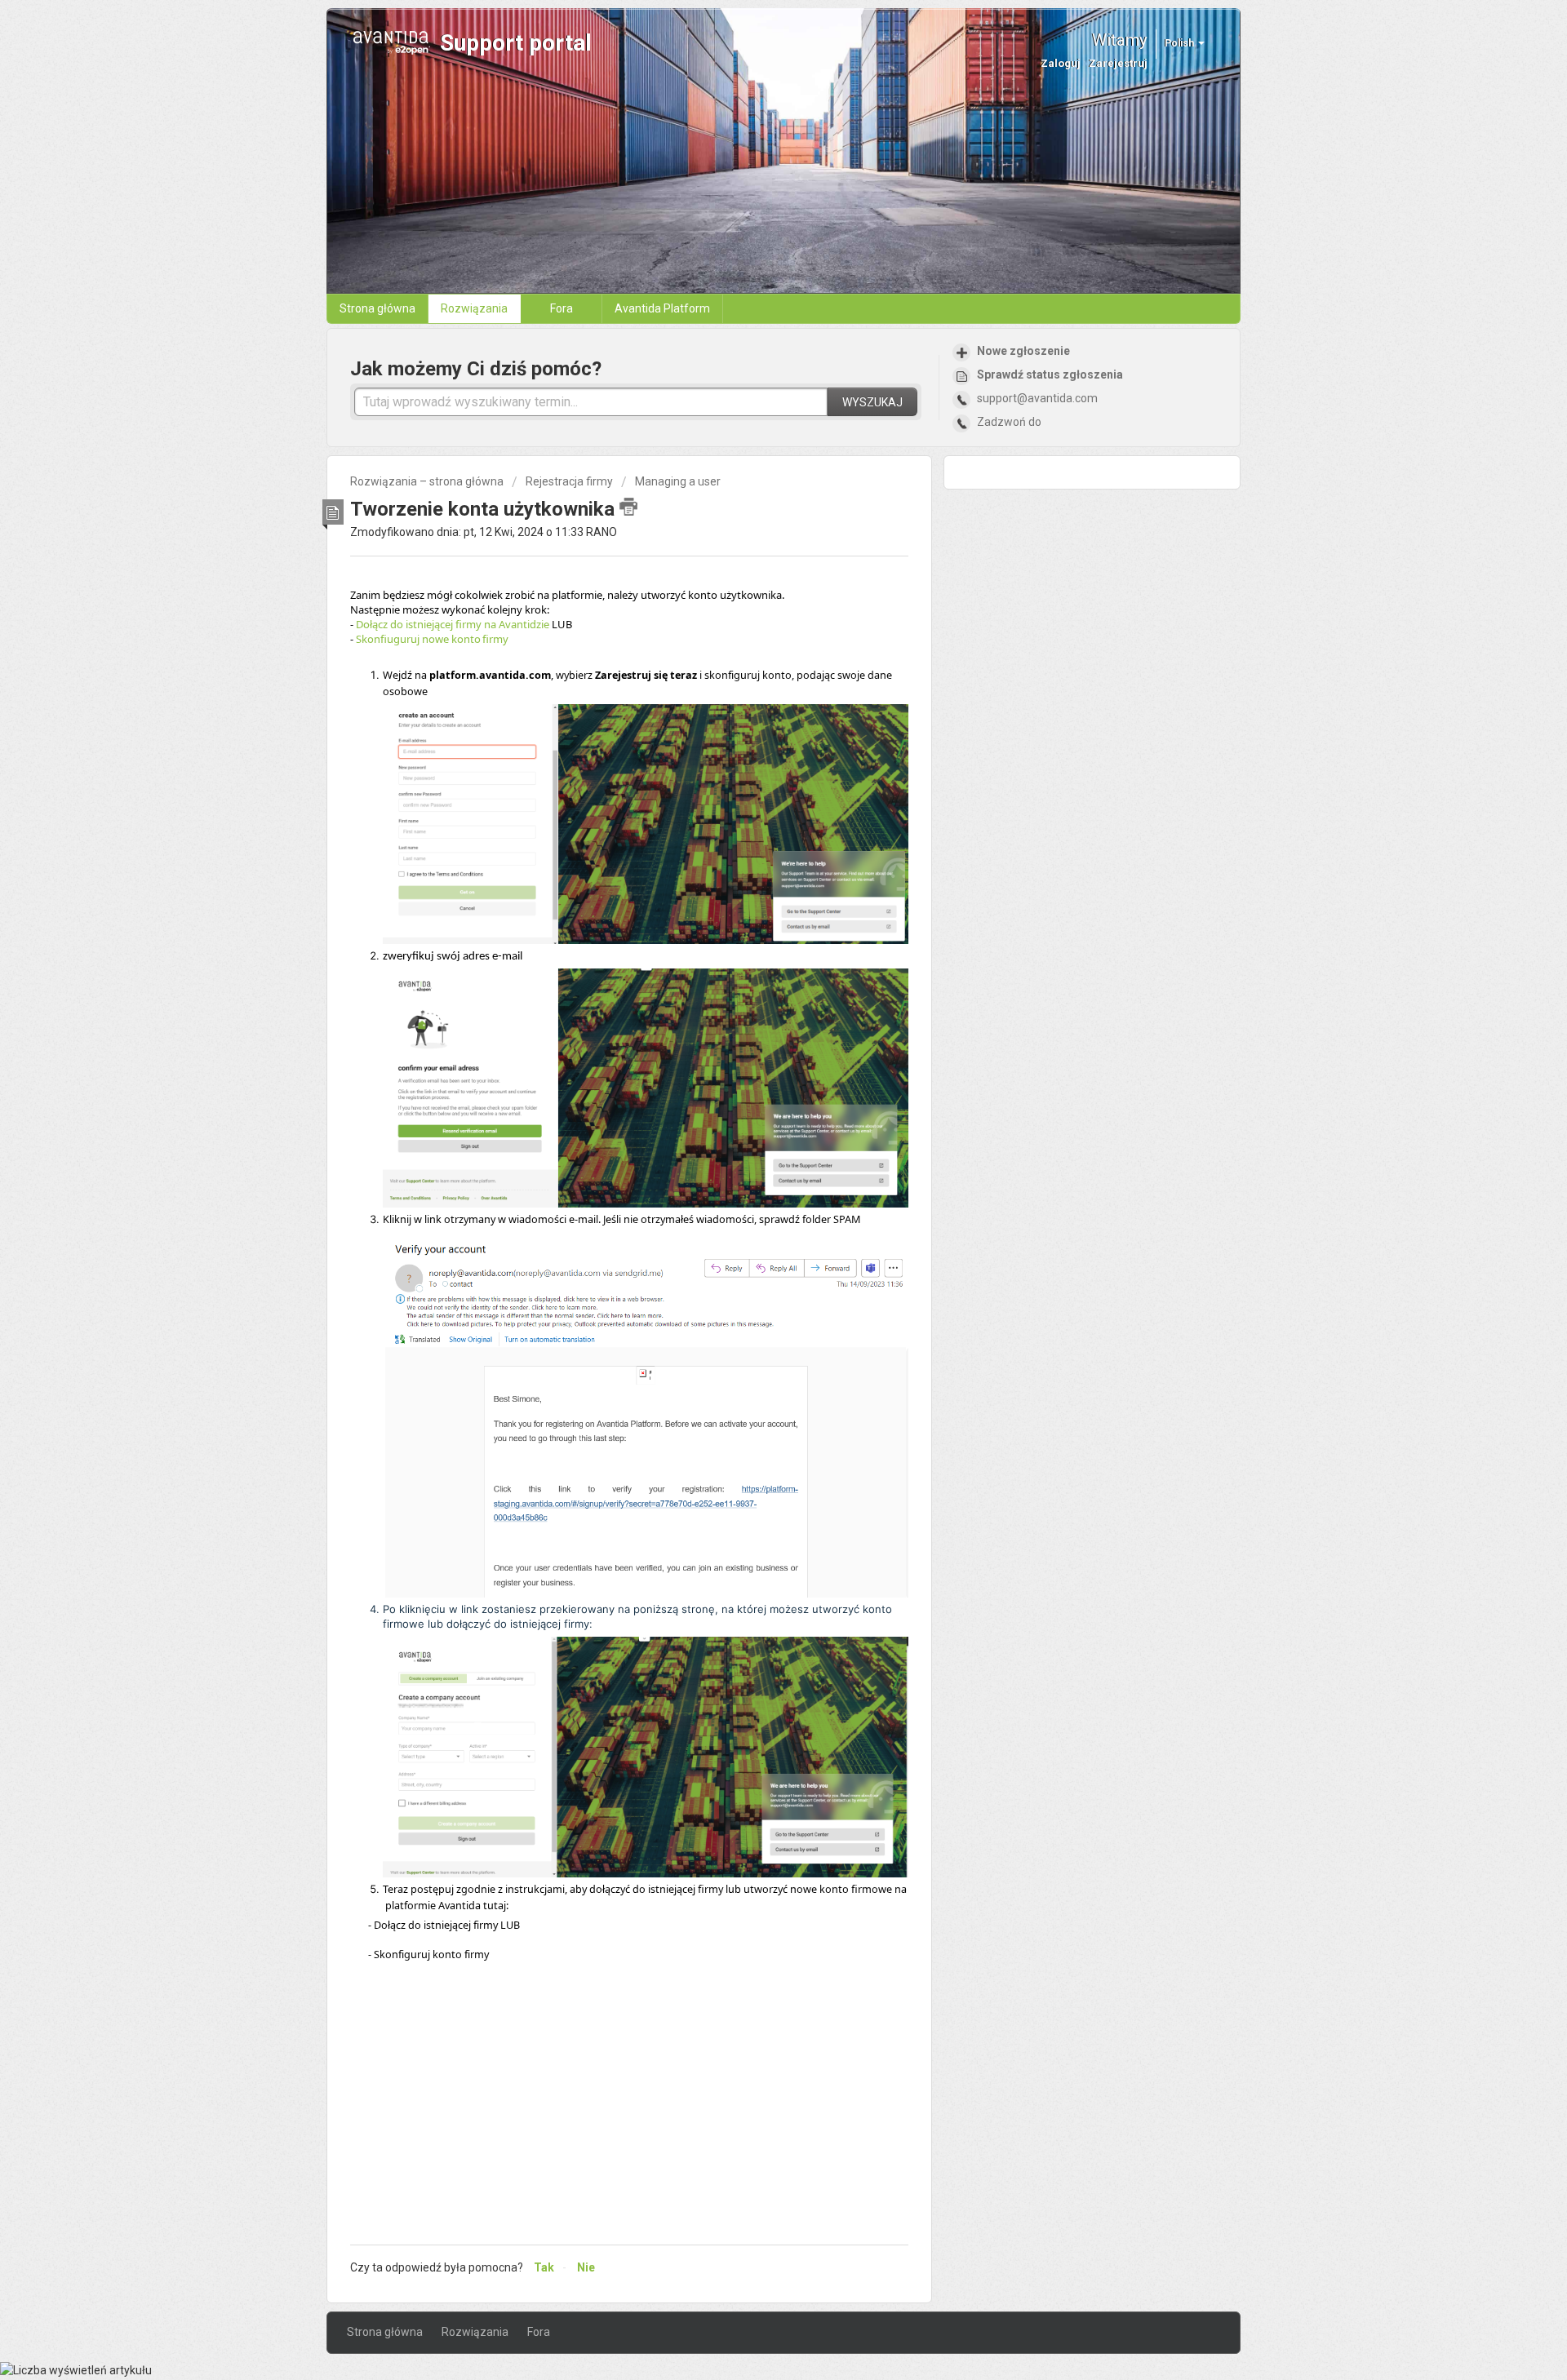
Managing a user (678, 481)
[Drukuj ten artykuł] (628, 507)
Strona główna (377, 308)
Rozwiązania (474, 308)
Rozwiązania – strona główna (428, 481)
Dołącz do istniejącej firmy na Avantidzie (454, 624)
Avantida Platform (662, 308)
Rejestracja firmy (569, 481)
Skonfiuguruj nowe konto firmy (433, 639)
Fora (562, 308)
